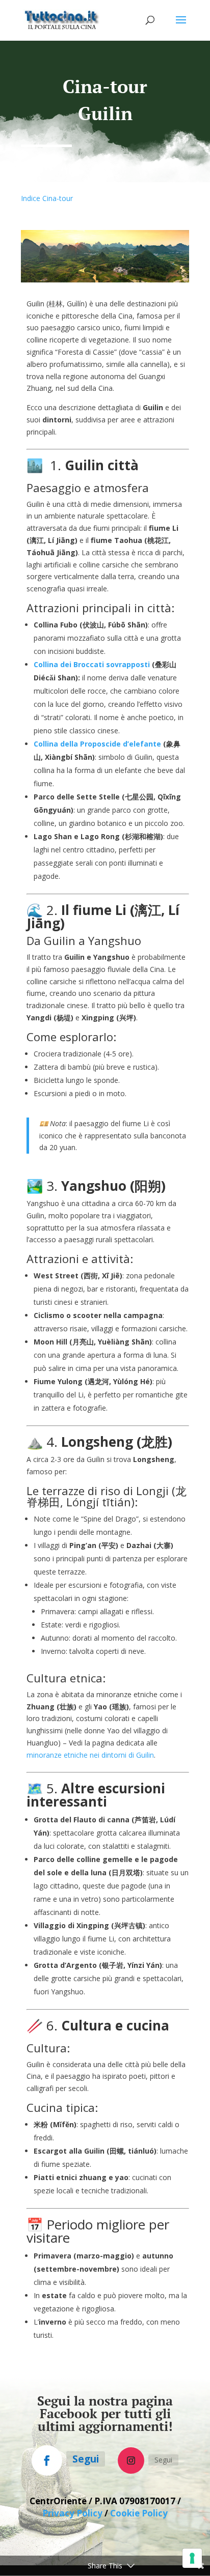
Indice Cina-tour (47, 198)
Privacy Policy (72, 2513)
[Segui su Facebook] (47, 2460)
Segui (86, 2459)
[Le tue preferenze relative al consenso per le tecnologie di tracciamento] (192, 2558)
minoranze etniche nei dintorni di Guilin (90, 1755)
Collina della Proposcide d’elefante (97, 744)
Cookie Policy (139, 2513)
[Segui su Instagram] (131, 2460)
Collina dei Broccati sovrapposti (92, 664)
